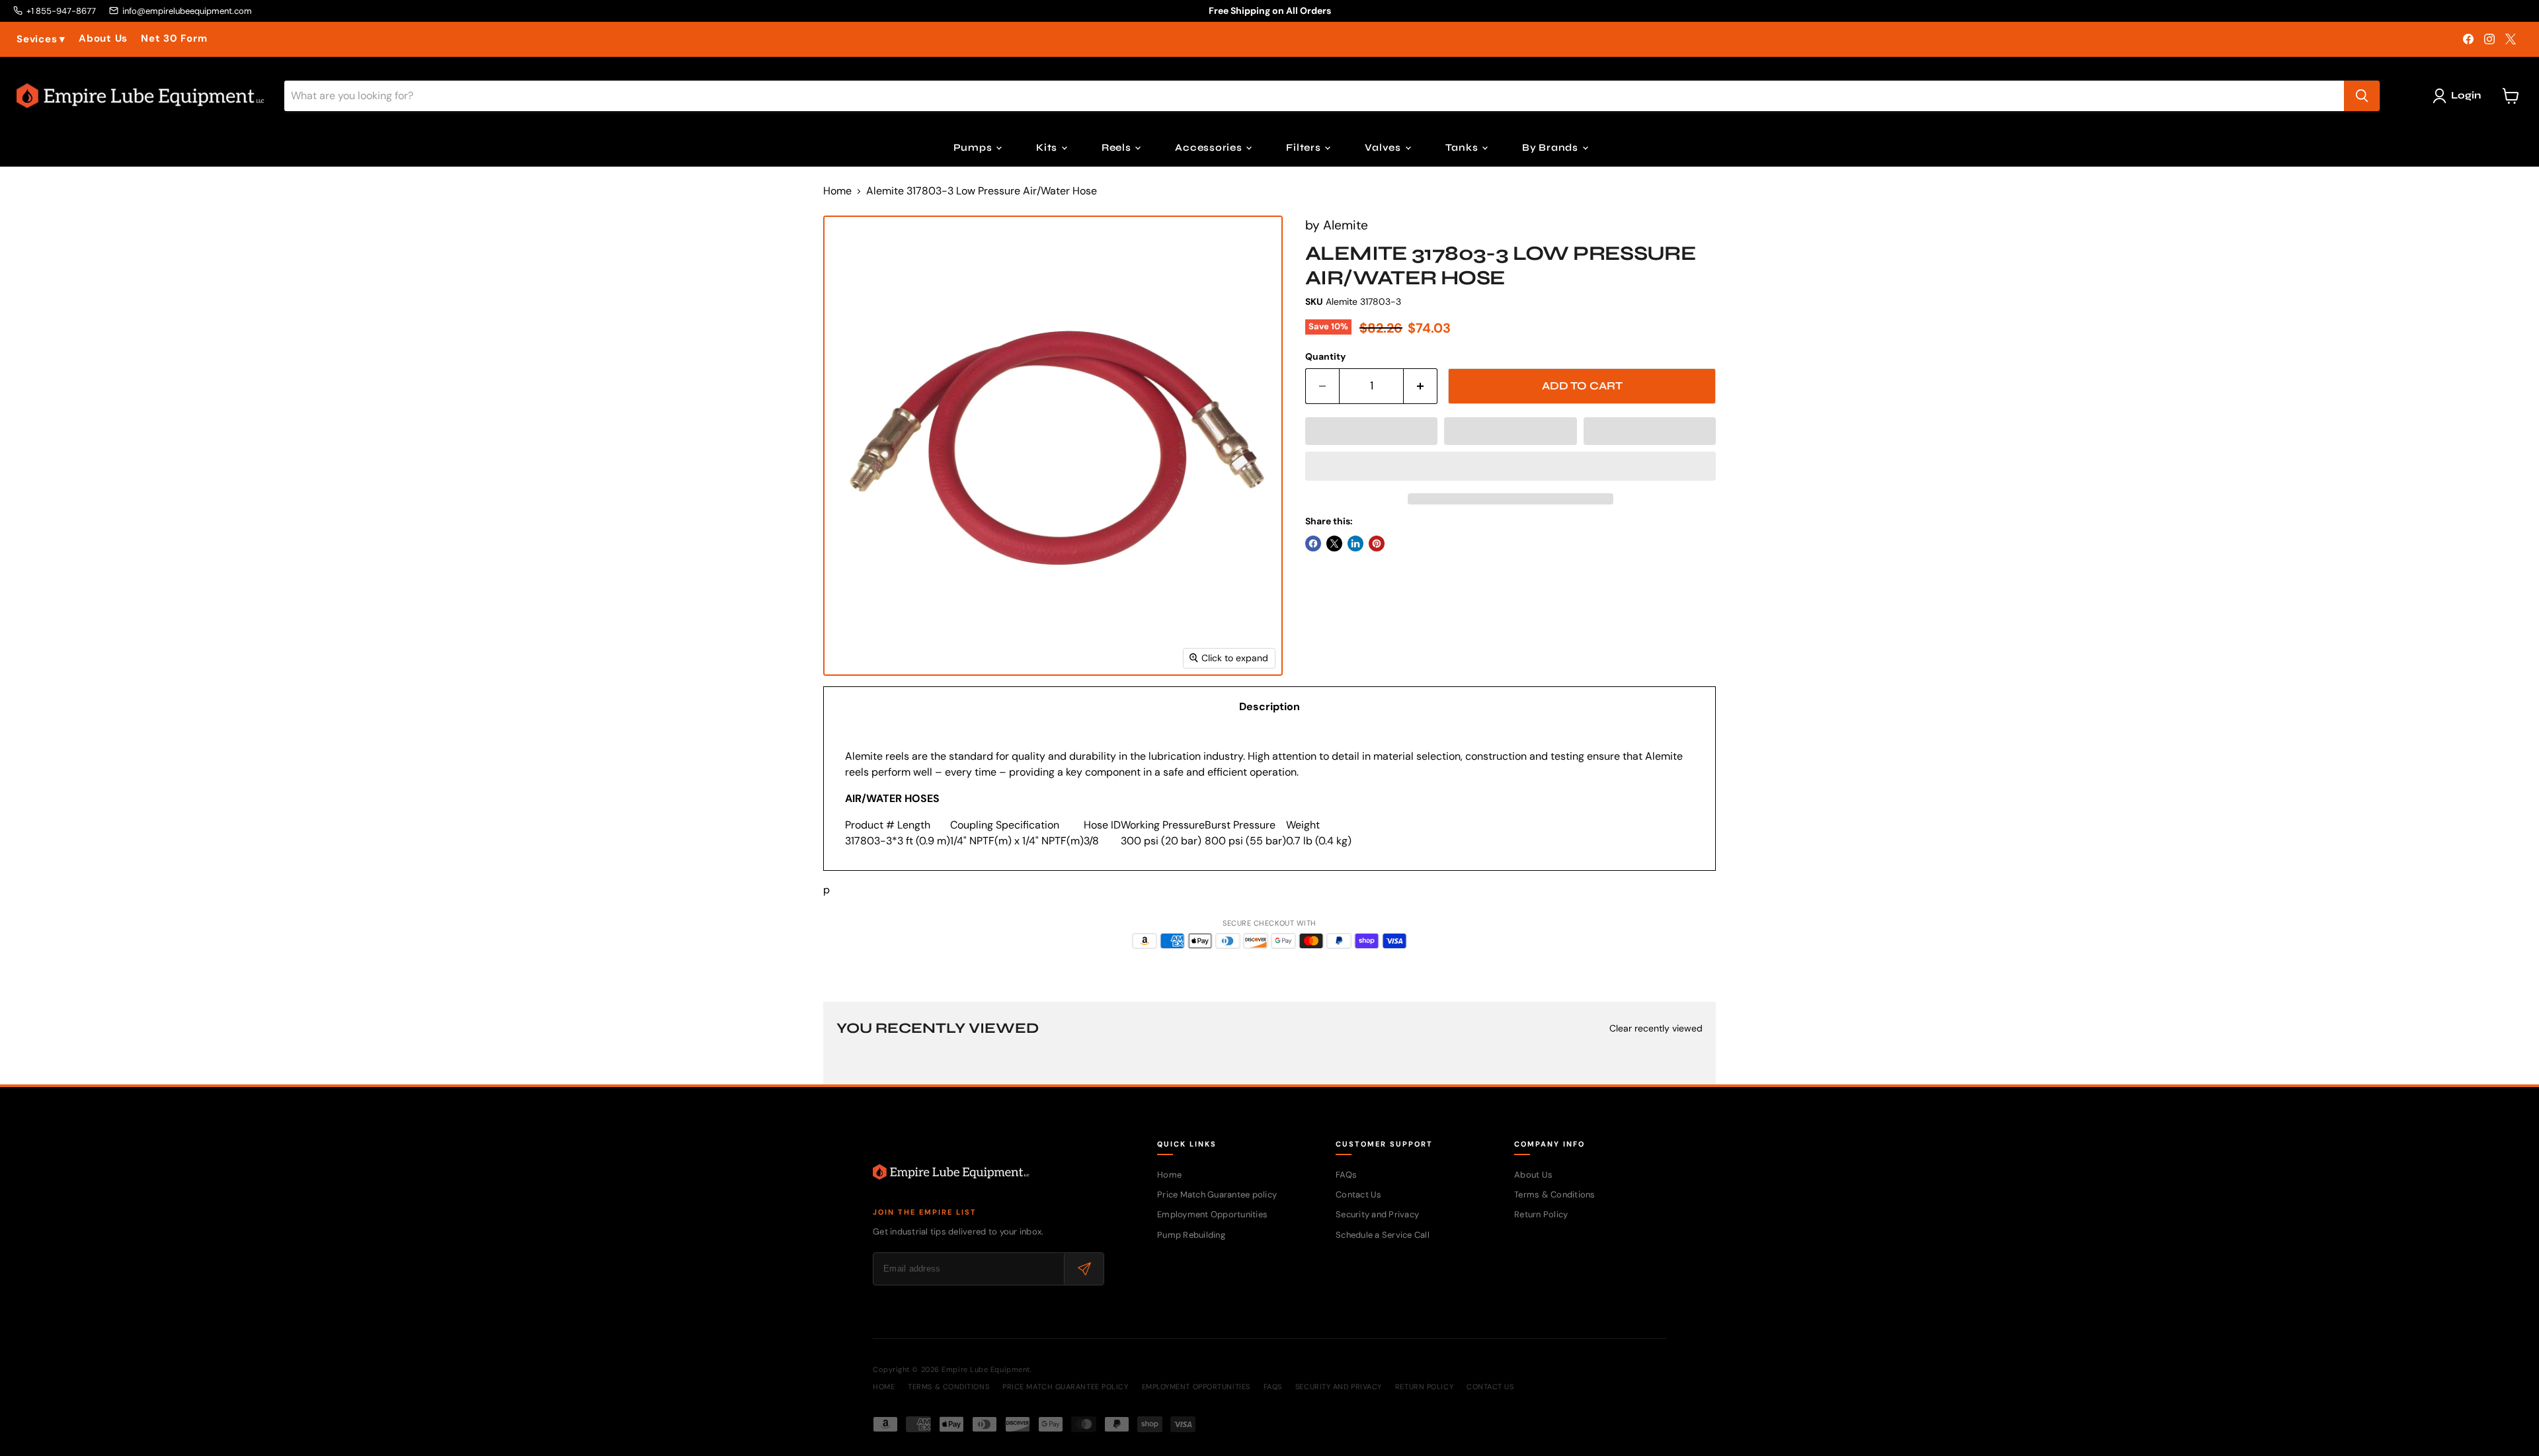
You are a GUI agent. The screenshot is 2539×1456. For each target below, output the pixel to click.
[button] (1371, 431)
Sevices (41, 39)
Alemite (1346, 225)
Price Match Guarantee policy (1217, 1194)
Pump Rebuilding (1191, 1235)
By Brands (1552, 147)
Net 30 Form (174, 39)
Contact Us (1359, 1194)
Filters (1305, 147)
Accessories (1210, 147)
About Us (103, 39)
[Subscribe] (1084, 1269)
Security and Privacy (1377, 1214)
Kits (1048, 147)
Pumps (974, 147)
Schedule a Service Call (1383, 1235)
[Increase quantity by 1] (1421, 386)
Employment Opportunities (1212, 1214)
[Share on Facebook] (1313, 544)
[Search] (2362, 96)
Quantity (1325, 356)
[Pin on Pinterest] (1377, 544)
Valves (1384, 147)
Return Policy (1541, 1214)
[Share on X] (1334, 544)
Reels (1118, 147)
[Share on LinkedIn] (1355, 544)
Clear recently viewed (1656, 1028)
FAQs (1346, 1175)
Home (837, 191)
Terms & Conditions (1555, 1194)
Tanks (1463, 147)
